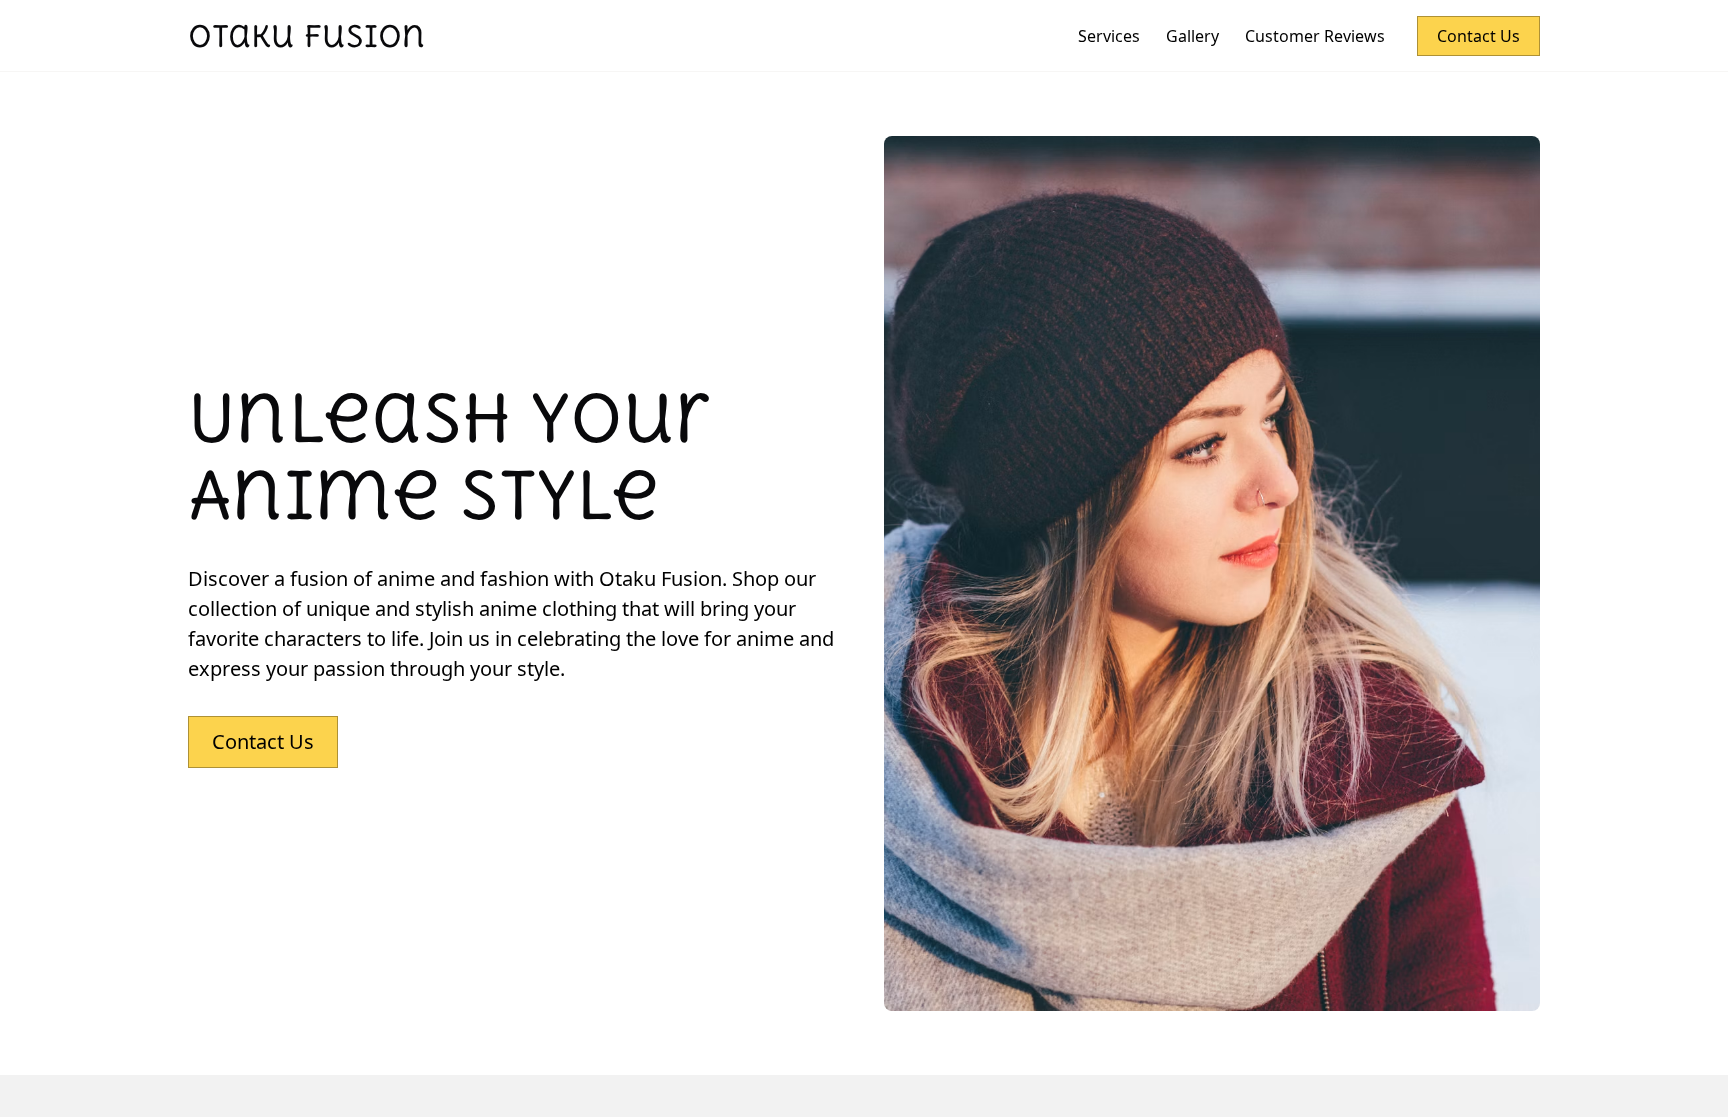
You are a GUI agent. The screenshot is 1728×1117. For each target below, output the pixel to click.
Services (1109, 36)
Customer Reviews (1315, 36)
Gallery (1192, 36)
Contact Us (1478, 36)
